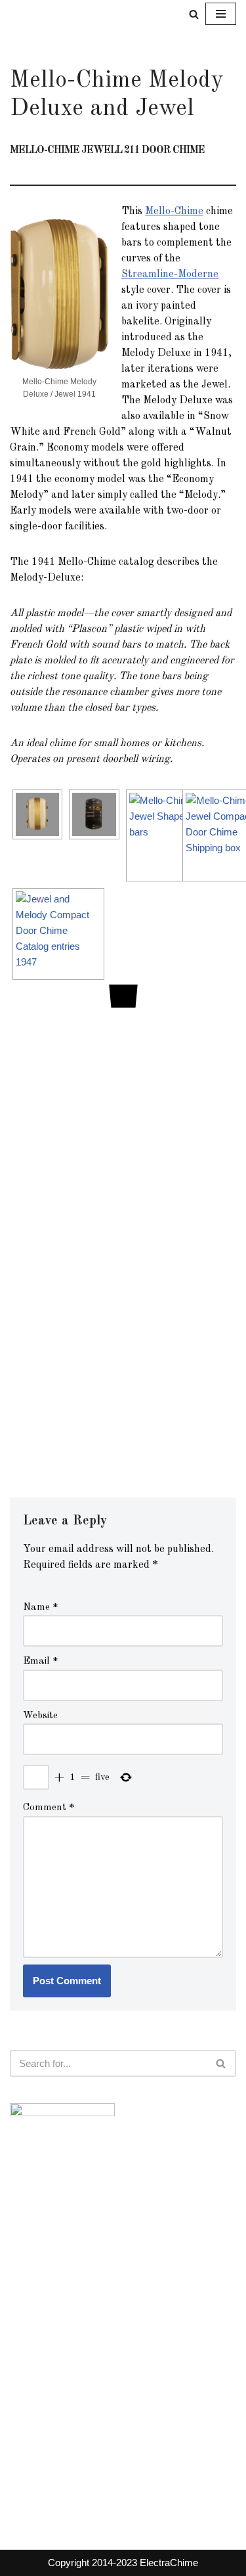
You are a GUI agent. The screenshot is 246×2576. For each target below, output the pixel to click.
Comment (49, 1808)
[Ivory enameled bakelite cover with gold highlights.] (41, 814)
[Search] (194, 14)
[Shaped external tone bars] (176, 835)
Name (41, 1608)
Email (41, 1661)
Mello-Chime (174, 211)
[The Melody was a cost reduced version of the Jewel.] (62, 934)
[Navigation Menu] (221, 14)
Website (40, 1716)
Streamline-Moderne (170, 275)
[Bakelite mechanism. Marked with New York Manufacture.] (98, 814)
